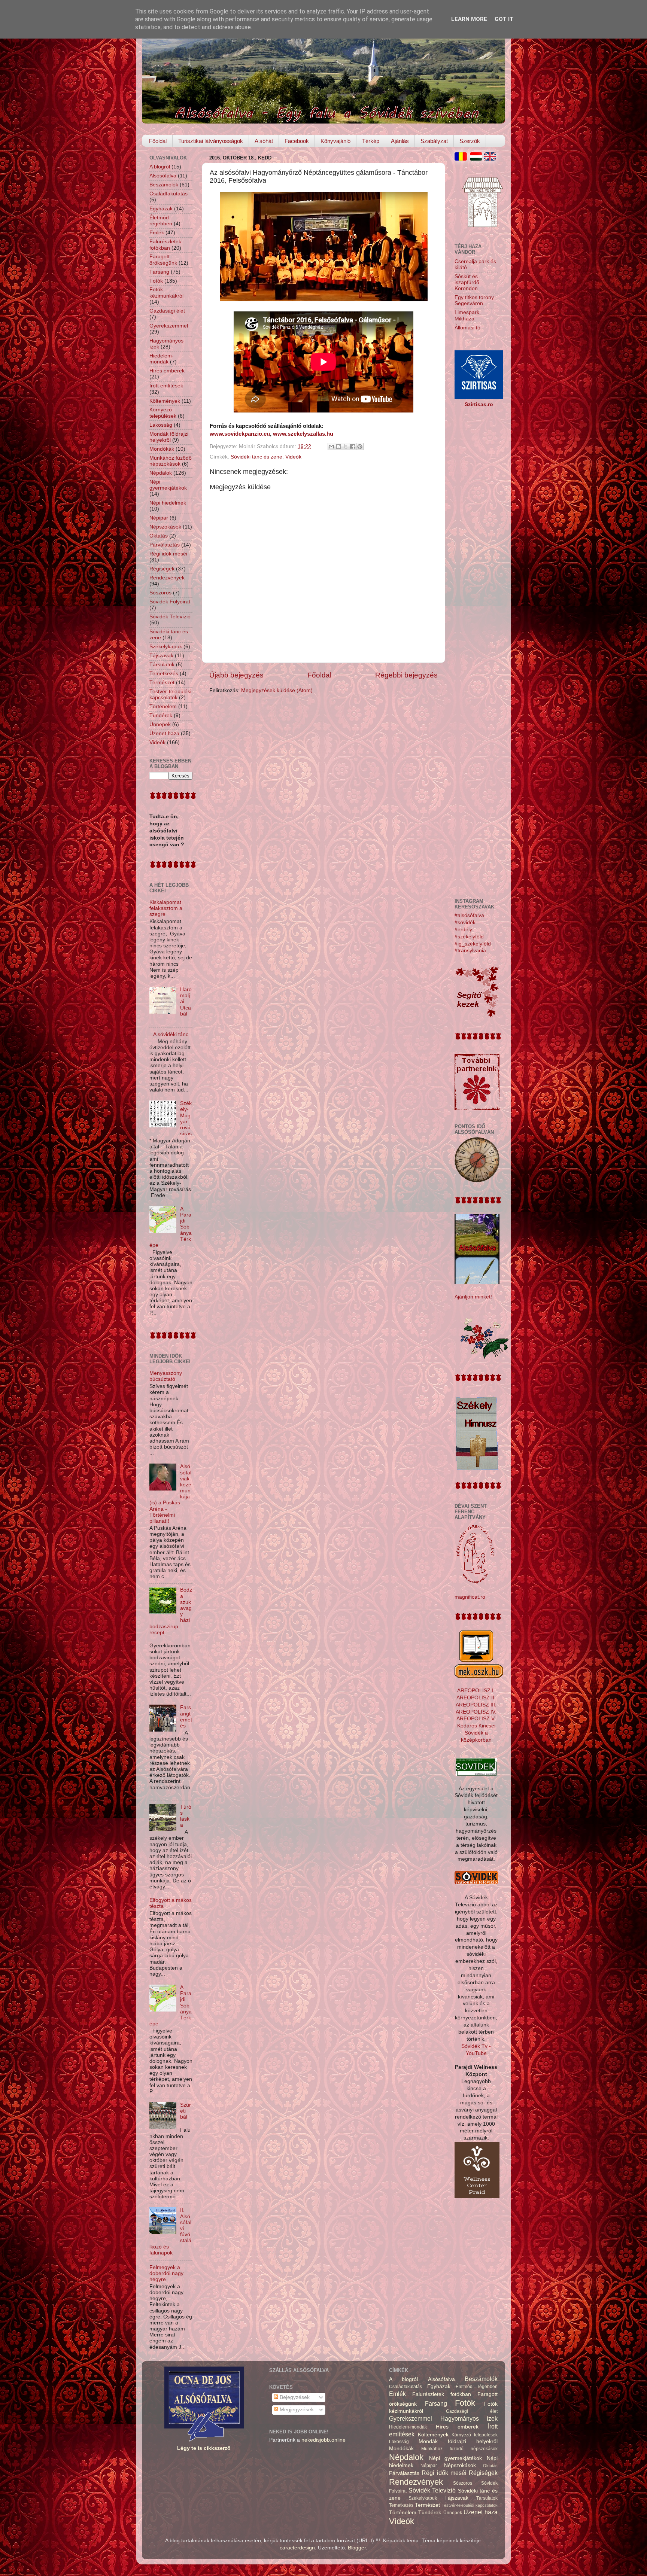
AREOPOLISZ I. (476, 1691)
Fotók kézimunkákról (166, 293)
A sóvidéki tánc (171, 1034)
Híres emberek (167, 371)
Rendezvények (167, 578)
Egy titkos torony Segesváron (474, 300)
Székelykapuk (166, 647)
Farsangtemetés (186, 1717)
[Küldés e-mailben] (331, 447)
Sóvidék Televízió (170, 617)
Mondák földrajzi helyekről (169, 437)
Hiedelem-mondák (162, 359)
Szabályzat (434, 141)
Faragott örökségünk (163, 260)
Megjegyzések (296, 2410)
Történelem (163, 707)
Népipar (159, 518)
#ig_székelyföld (473, 944)
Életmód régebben (161, 221)
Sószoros (160, 593)
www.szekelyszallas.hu (303, 434)
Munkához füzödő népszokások (171, 461)
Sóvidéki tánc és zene (256, 457)
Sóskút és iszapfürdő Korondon (467, 282)
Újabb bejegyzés (236, 675)
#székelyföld (469, 937)
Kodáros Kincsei (476, 1726)
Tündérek (161, 715)
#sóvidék (465, 922)
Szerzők (470, 141)
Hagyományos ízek (469, 2418)
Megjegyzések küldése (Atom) (277, 690)
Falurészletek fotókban (165, 245)
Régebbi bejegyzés (406, 675)
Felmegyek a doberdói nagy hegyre (166, 2273)
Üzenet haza (164, 733)
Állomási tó (467, 328)
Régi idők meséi (168, 554)
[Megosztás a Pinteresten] (360, 447)
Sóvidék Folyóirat (170, 602)
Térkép (371, 141)
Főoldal (158, 141)
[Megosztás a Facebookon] (353, 447)
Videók (293, 457)
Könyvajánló (335, 141)
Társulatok (162, 665)
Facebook (297, 141)
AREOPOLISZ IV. (476, 1712)
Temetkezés (164, 674)
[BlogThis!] (338, 447)
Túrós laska (186, 1816)
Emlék (157, 233)
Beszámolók (164, 185)
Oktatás (159, 536)
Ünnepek (160, 724)
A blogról (160, 167)
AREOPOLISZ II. (476, 1698)
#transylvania (470, 951)
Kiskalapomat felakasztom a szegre (166, 908)
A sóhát (264, 141)
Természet (162, 683)
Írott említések (166, 386)
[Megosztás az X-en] (346, 447)
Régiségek (162, 569)
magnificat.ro (470, 1597)
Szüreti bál (186, 2111)
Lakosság (161, 425)
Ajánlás (400, 141)
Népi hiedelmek (168, 503)
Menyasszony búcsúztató (166, 1376)
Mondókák (162, 449)
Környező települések (163, 413)
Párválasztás (165, 545)
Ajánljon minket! (473, 1297)
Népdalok (161, 473)
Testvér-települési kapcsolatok (170, 695)
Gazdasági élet (167, 311)
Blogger (357, 2548)
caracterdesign (297, 2548)
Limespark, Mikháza (468, 315)
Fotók (156, 281)
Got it (504, 19)
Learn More (469, 19)
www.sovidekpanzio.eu (240, 434)
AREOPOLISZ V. (476, 1719)
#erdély (463, 930)
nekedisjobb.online (323, 2440)
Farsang (159, 272)
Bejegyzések (294, 2397)
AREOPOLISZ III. (476, 1705)
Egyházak (161, 209)
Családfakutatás (168, 194)
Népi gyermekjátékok (168, 485)
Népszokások (165, 527)
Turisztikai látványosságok (211, 141)
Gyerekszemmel (169, 326)
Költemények (165, 401)
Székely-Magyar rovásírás (186, 1118)
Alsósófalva (163, 176)
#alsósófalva (469, 915)
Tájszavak (161, 656)
